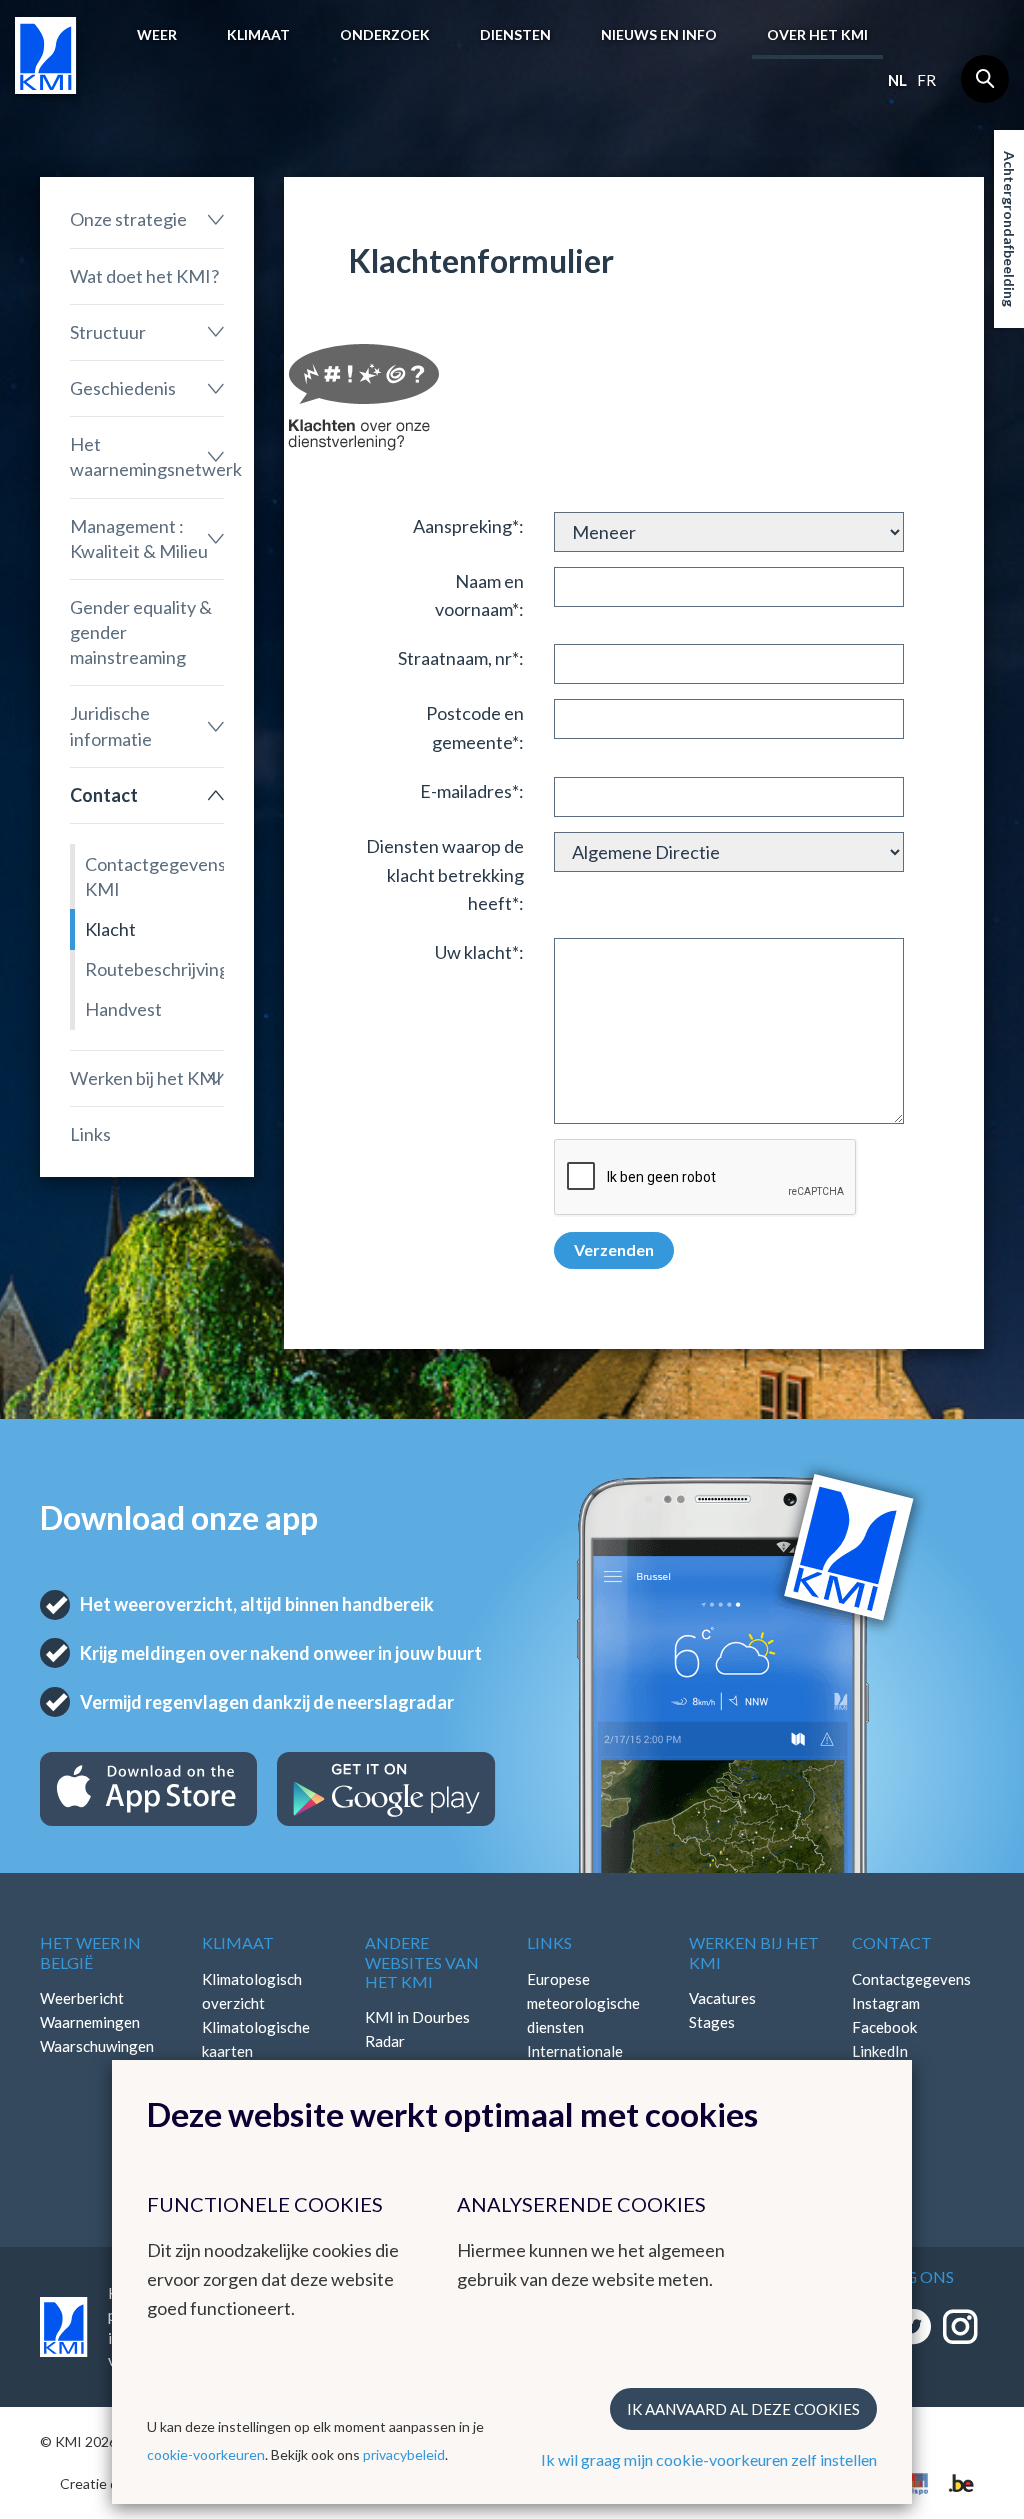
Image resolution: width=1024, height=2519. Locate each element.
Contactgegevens (911, 1979)
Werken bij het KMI (146, 1078)
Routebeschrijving (154, 969)
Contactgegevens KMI (154, 876)
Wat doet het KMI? (144, 276)
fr (926, 80)
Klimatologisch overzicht (252, 1991)
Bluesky (878, 2075)
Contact (104, 795)
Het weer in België (90, 1952)
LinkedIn (880, 2051)
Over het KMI (817, 34)
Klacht (110, 929)
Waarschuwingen (97, 2046)
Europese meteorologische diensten (583, 2003)
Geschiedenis (123, 388)
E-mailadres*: (472, 791)
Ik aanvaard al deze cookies (743, 2409)
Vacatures (722, 1998)
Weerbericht (82, 1998)
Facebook (884, 2027)
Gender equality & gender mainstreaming (141, 632)
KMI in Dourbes (417, 2017)
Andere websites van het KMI (422, 1961)
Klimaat (258, 34)
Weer (157, 34)
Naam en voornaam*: (479, 595)
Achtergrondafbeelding (1009, 229)
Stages (712, 2022)
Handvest (123, 1009)
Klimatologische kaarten (256, 2039)
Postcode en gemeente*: (475, 727)
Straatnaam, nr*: (461, 658)
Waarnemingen (90, 2022)
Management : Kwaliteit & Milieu (139, 538)
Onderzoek (385, 34)
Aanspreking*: (468, 526)
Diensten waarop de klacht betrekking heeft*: (445, 875)
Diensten (515, 34)
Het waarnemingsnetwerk (147, 456)
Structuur (108, 332)
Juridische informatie (111, 725)
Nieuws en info (659, 34)
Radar (385, 2041)
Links (90, 1134)
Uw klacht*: (479, 952)
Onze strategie (128, 219)
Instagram (886, 2003)
